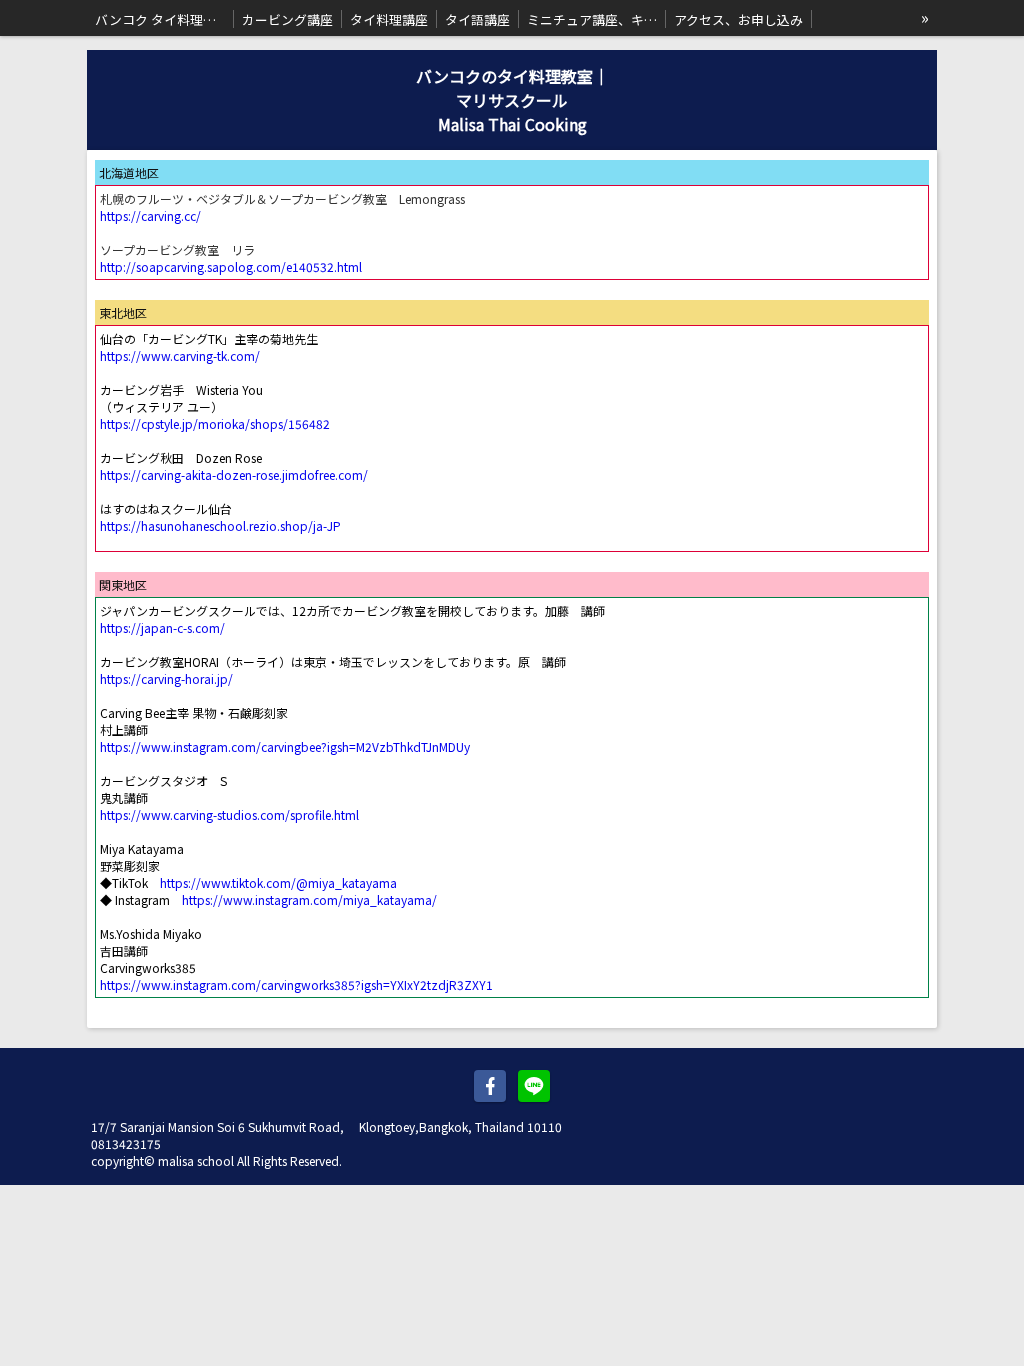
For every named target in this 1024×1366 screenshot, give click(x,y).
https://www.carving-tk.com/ (180, 355)
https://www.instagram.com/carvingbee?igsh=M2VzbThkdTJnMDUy (285, 746)
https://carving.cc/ (150, 215)
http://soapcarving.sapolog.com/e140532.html (231, 266)
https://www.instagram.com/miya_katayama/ (309, 899)
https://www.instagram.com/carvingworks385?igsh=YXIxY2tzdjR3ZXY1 (296, 984)
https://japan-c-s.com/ (162, 627)
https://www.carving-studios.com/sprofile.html (229, 814)
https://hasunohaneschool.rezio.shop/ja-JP (220, 525)
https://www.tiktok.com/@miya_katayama (278, 882)
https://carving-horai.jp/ (166, 678)
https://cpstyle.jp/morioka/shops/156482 (215, 423)
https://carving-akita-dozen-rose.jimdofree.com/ (234, 474)
